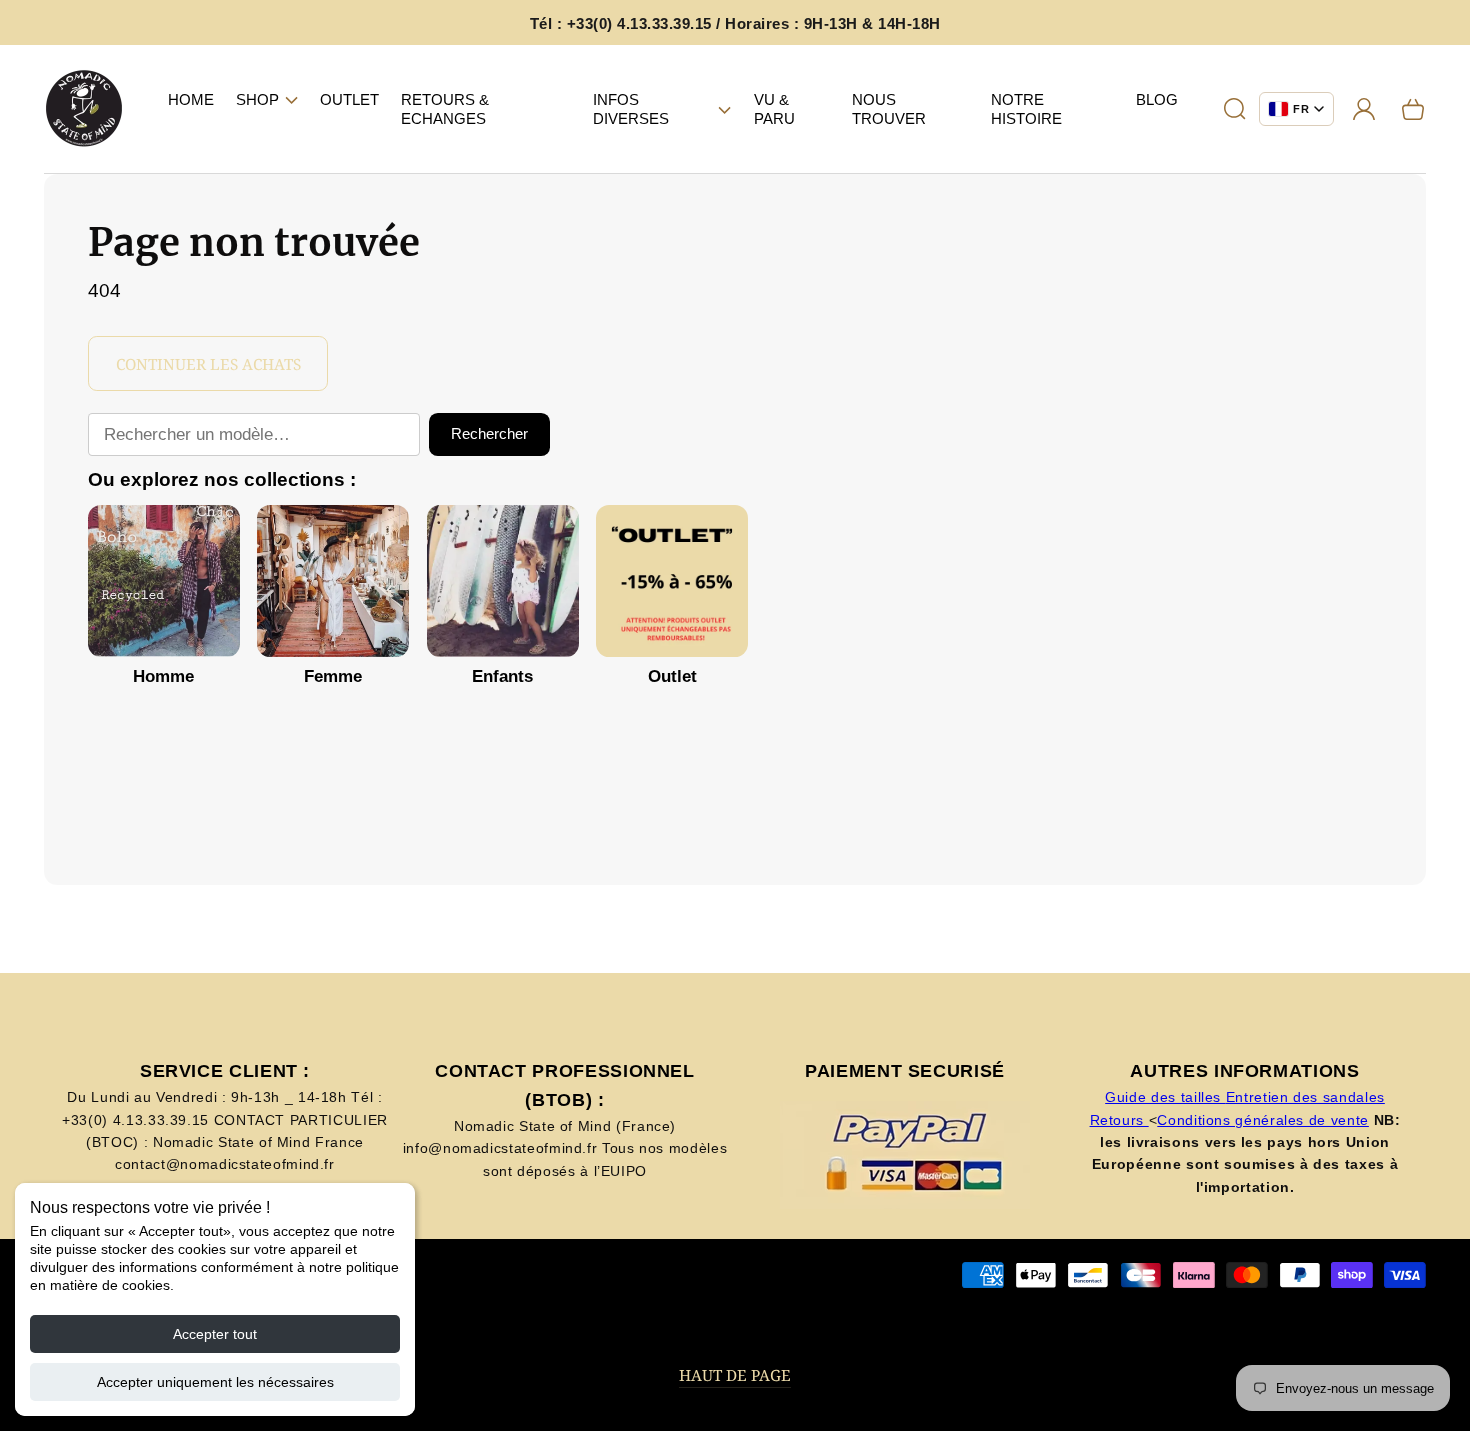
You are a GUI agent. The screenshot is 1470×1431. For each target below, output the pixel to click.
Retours (1119, 1120)
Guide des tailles (1165, 1097)
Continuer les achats (208, 364)
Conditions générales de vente (1263, 1120)
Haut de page (735, 1375)
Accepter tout (215, 1334)
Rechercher (489, 433)
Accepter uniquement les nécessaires (215, 1382)
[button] (267, 100)
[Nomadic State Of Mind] (84, 109)
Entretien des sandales (1305, 1097)
